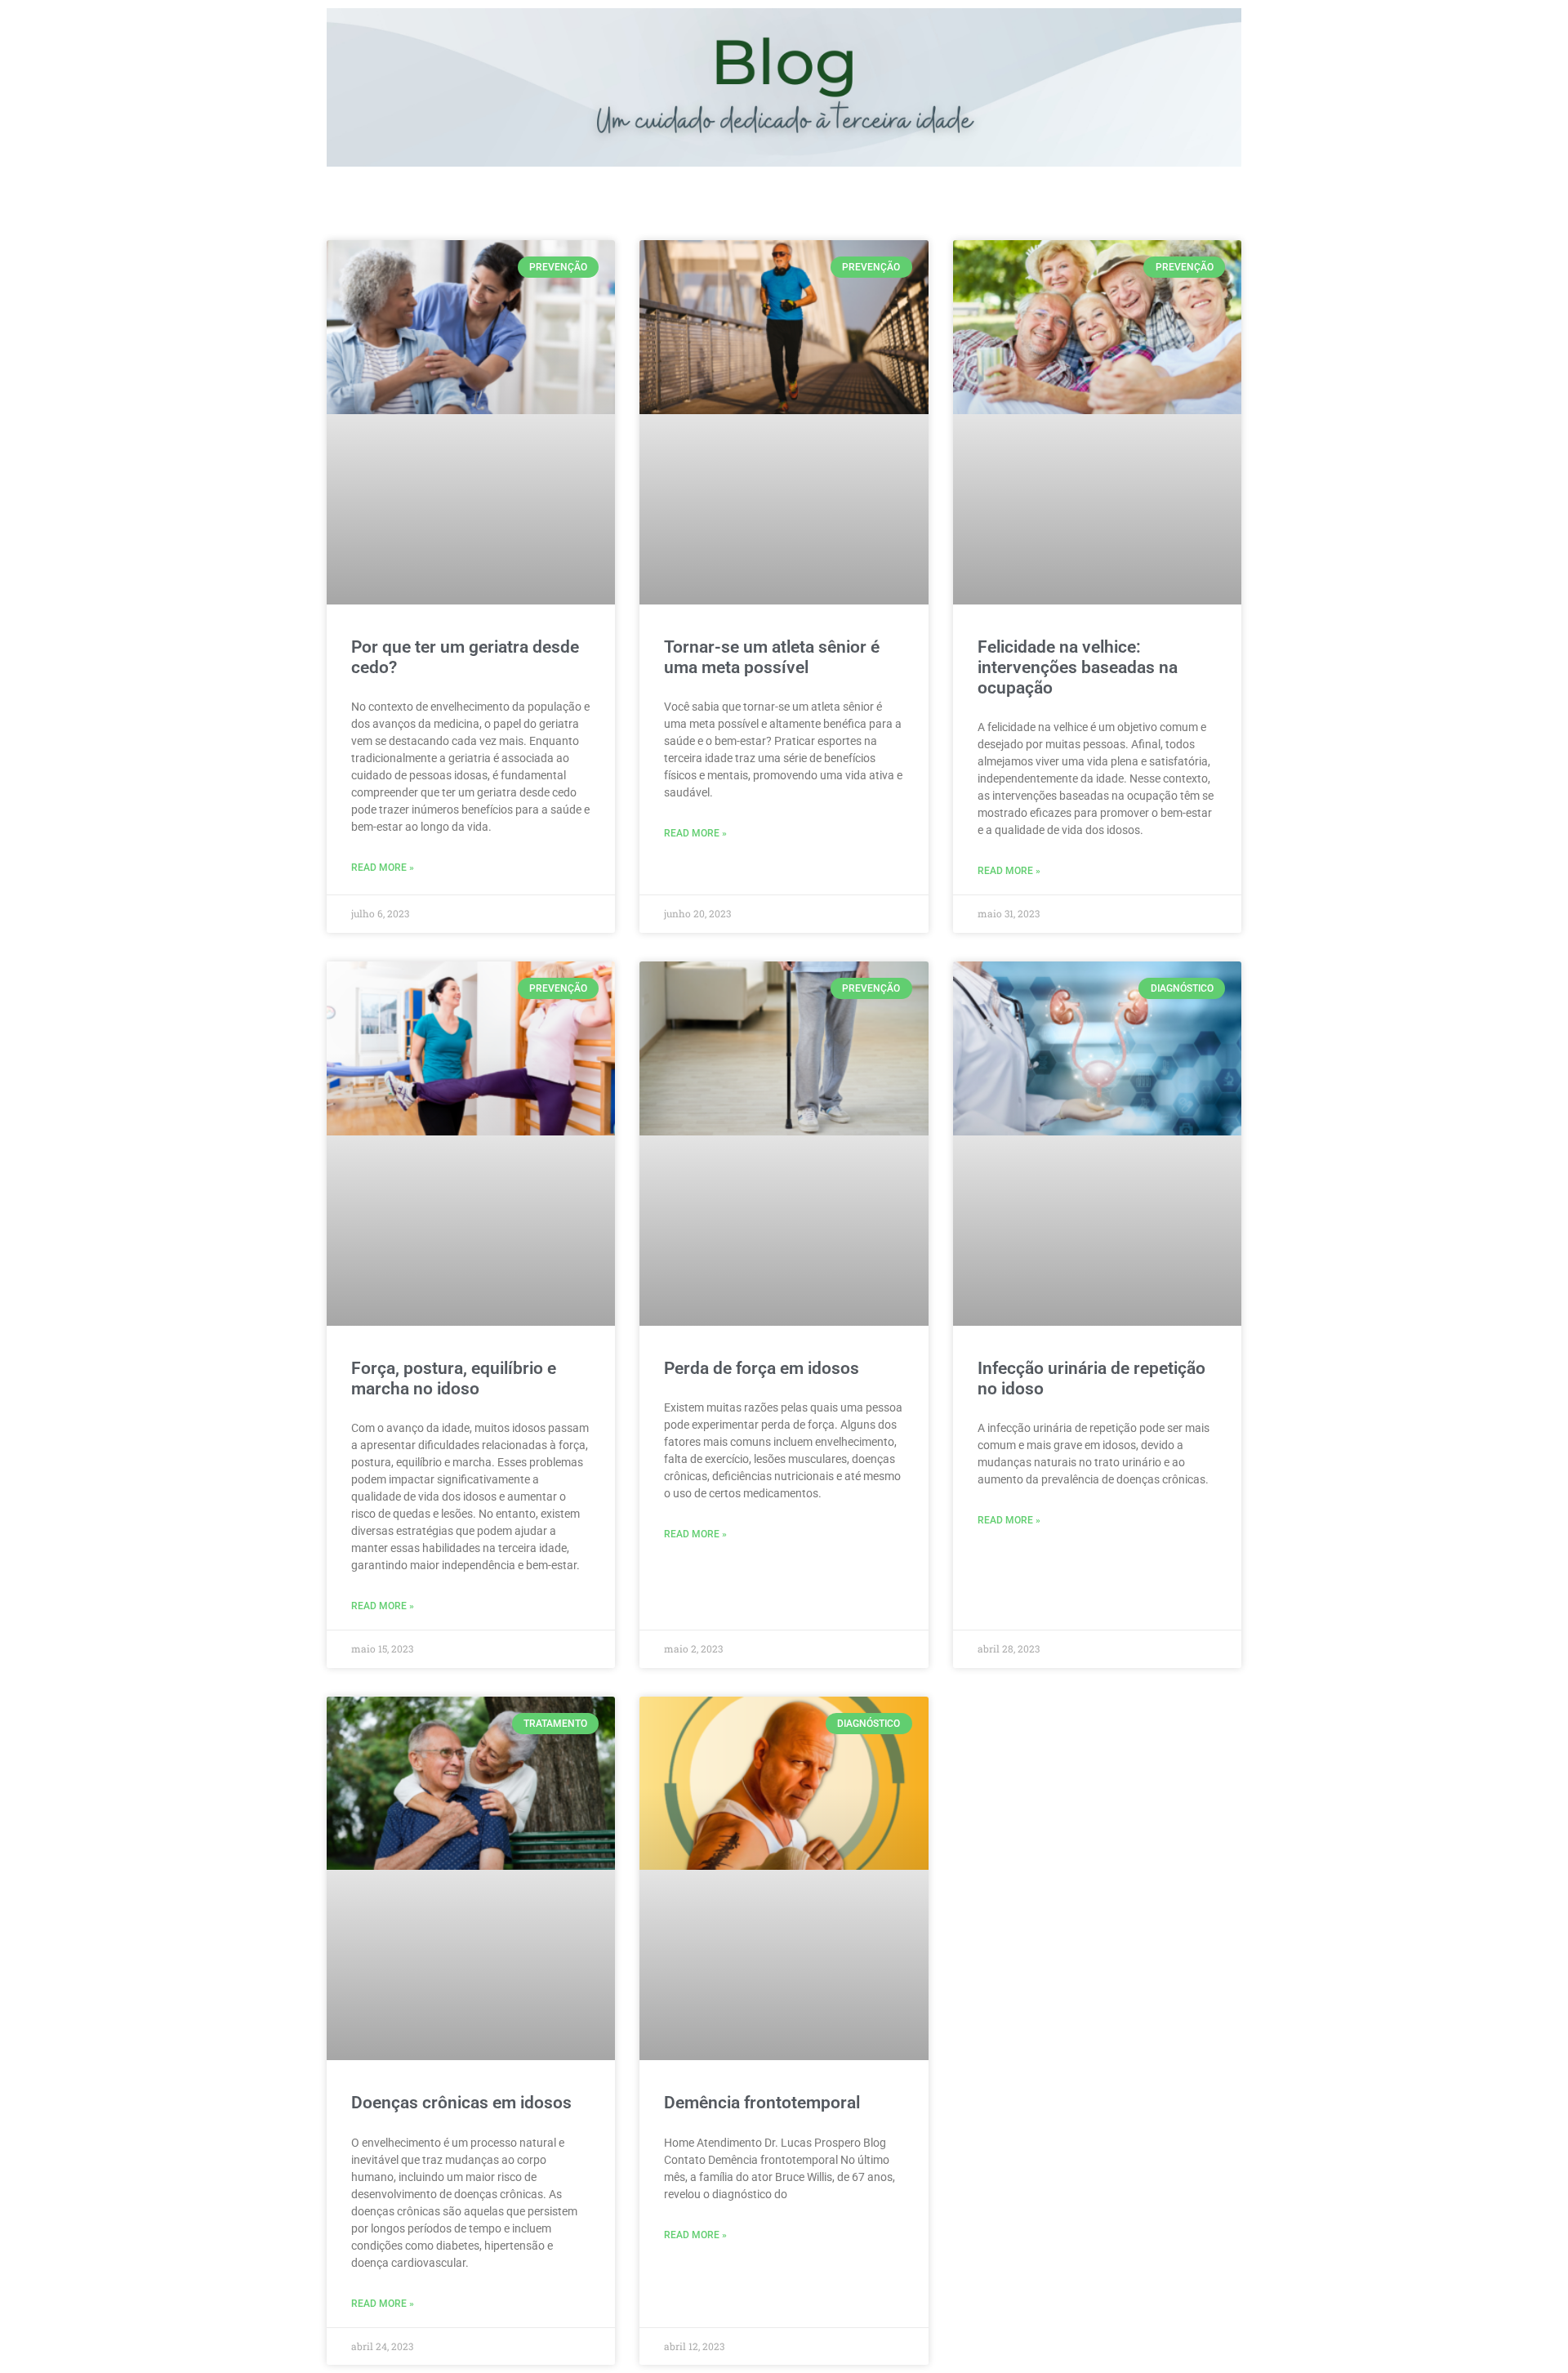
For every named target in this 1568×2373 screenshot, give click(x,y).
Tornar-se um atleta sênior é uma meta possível (772, 657)
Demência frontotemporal (762, 2103)
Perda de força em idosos (762, 1368)
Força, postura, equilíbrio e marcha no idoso (454, 1378)
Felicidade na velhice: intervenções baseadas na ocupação (1078, 667)
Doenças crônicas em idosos (461, 2103)
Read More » (383, 868)
